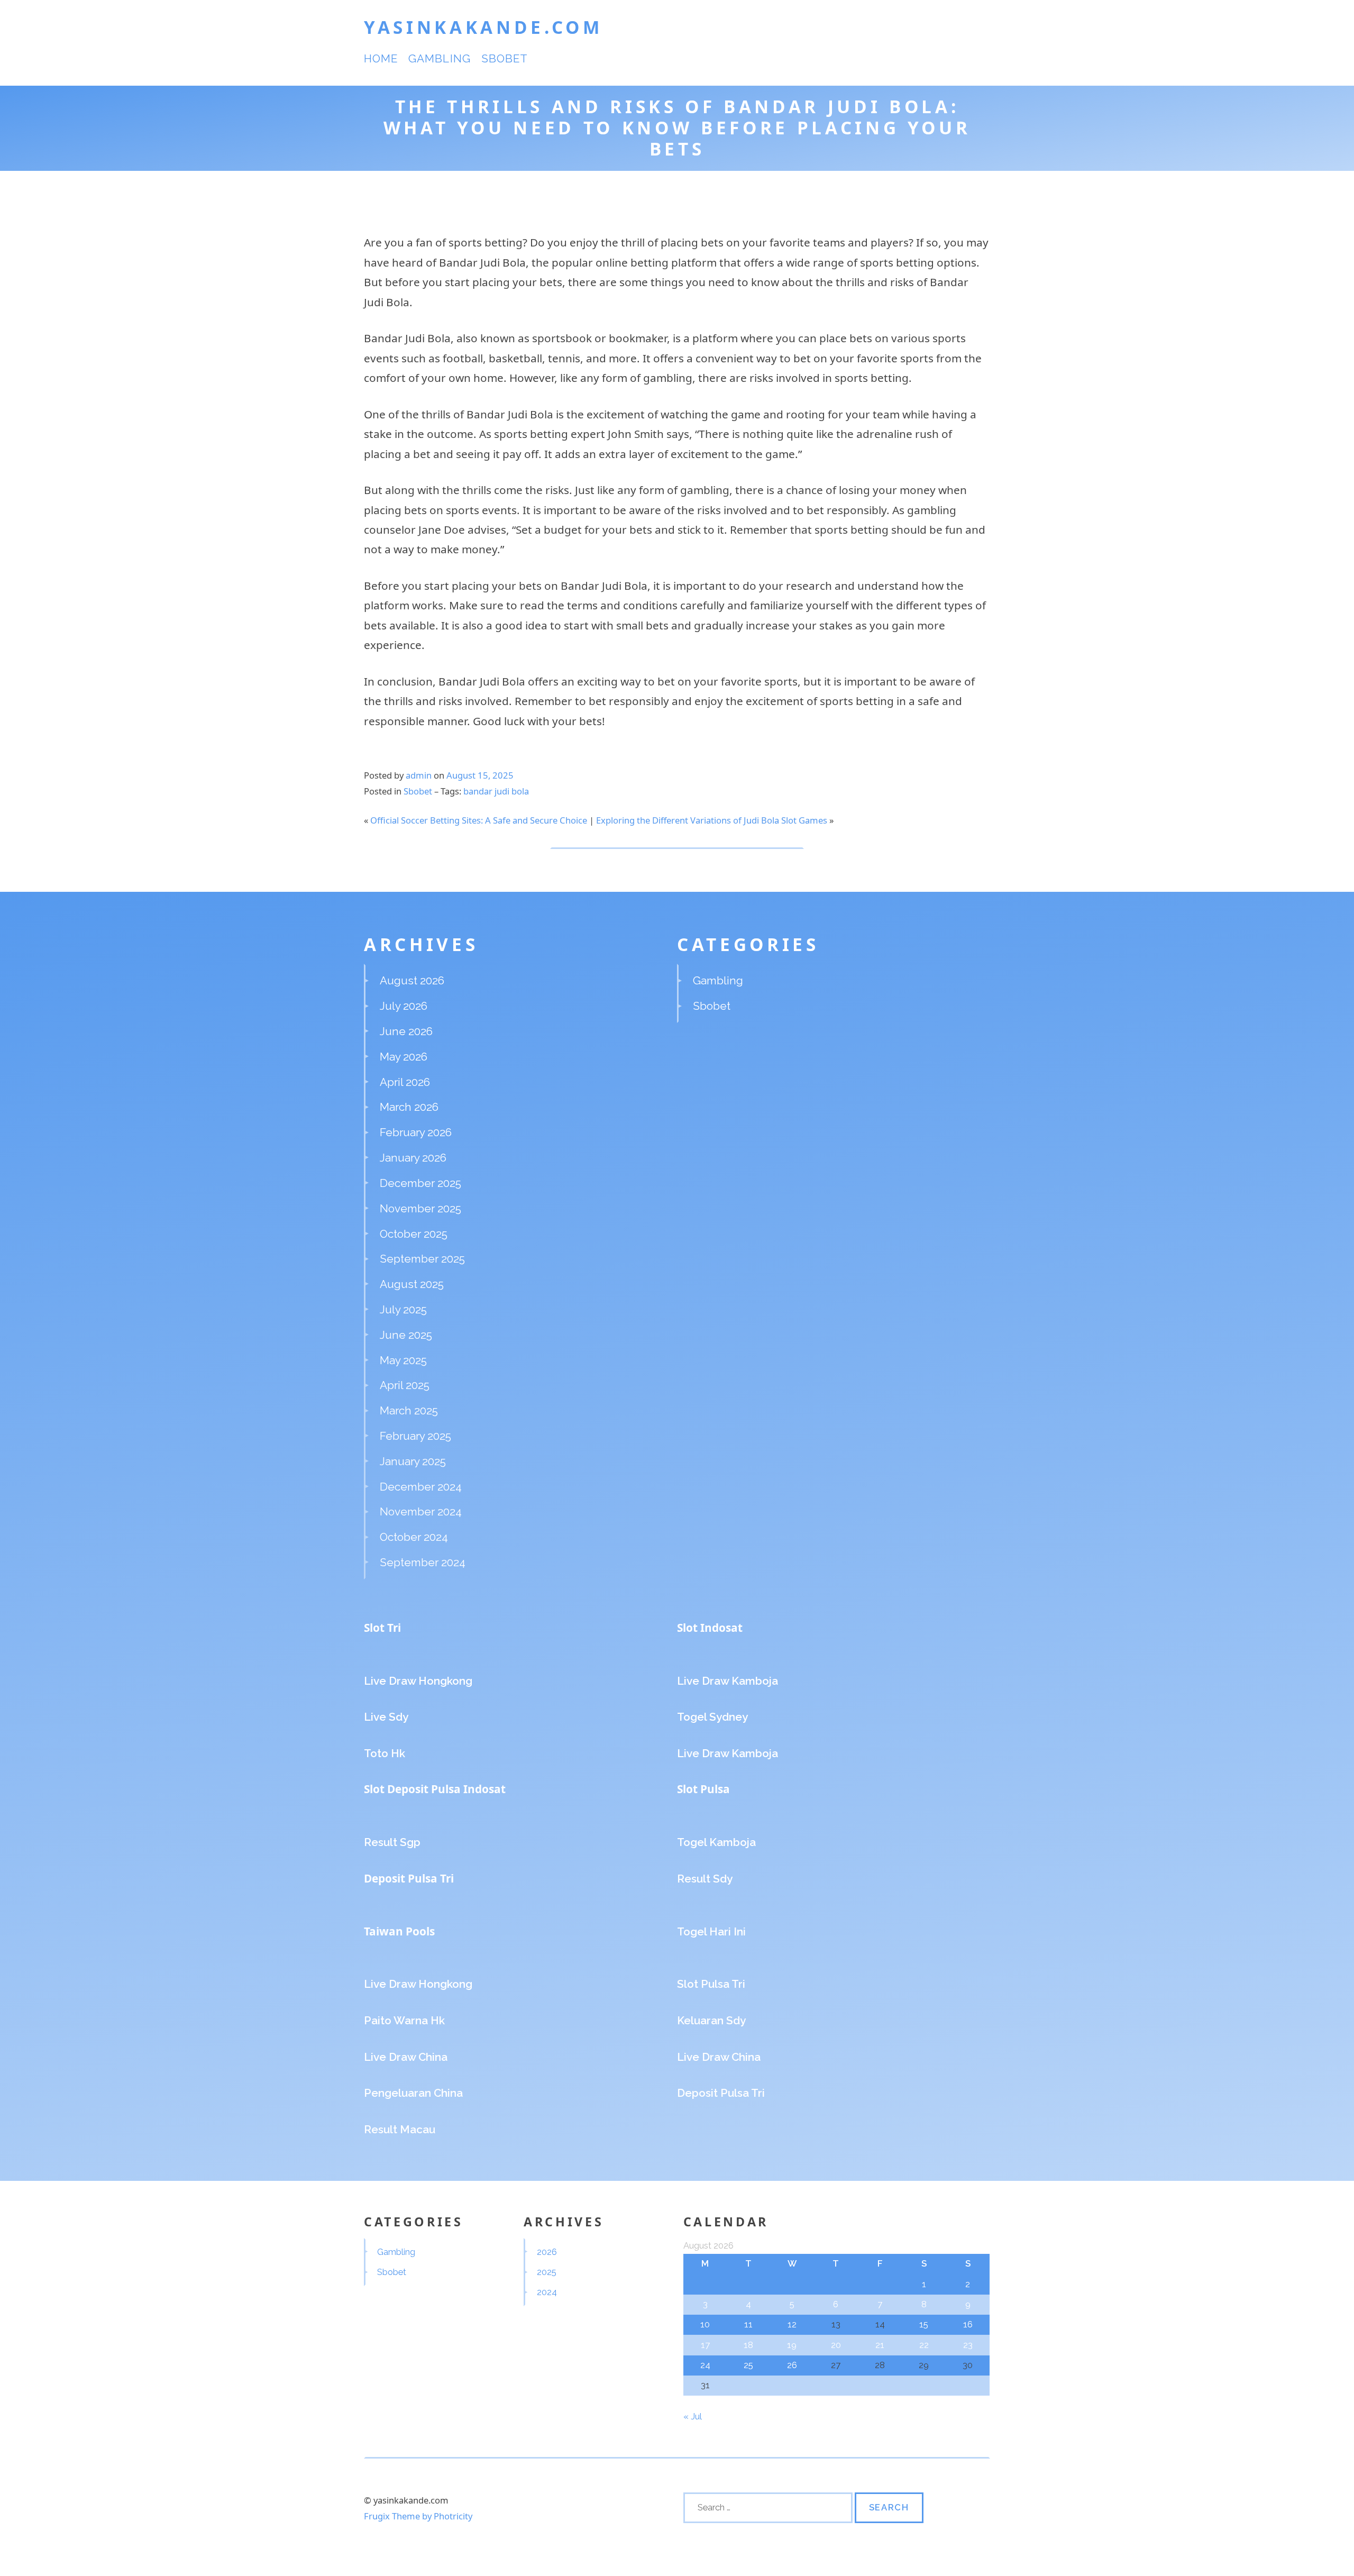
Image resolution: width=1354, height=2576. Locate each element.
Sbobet (505, 58)
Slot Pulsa (703, 1789)
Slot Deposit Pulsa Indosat (435, 1789)
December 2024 (421, 1487)
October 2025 (414, 1234)
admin (419, 775)
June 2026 (406, 1031)
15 (924, 2324)
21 (880, 2345)
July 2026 (404, 1006)
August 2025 (412, 1284)
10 (705, 2324)
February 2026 (416, 1132)
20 (836, 2345)
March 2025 (409, 1410)
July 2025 (403, 1309)
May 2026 (404, 1057)
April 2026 (405, 1082)
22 (924, 2345)
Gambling (439, 58)
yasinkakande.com (483, 27)
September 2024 (423, 1562)
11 (748, 2324)
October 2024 (414, 1537)
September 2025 (422, 1259)
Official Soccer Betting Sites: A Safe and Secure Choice (479, 820)
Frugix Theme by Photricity (418, 2516)
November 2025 (420, 1208)
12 (792, 2324)
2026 (547, 2252)
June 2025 (406, 1335)
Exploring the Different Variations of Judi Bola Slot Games (712, 820)
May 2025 (403, 1360)
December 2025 (420, 1183)
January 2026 (413, 1158)
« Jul (692, 2416)
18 (748, 2345)
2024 (547, 2292)
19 (792, 2345)
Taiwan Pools (399, 1931)
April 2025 (405, 1385)
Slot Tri (382, 1628)
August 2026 (412, 980)
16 (968, 2324)
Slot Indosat (710, 1628)
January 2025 (413, 1461)
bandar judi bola (496, 791)
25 (748, 2365)
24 (705, 2365)
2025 (547, 2272)
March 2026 (409, 1107)
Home (381, 58)
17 (705, 2345)
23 (968, 2345)
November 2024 (421, 1511)
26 (792, 2365)
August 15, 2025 (480, 775)
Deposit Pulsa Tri (409, 1878)
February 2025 (415, 1436)
